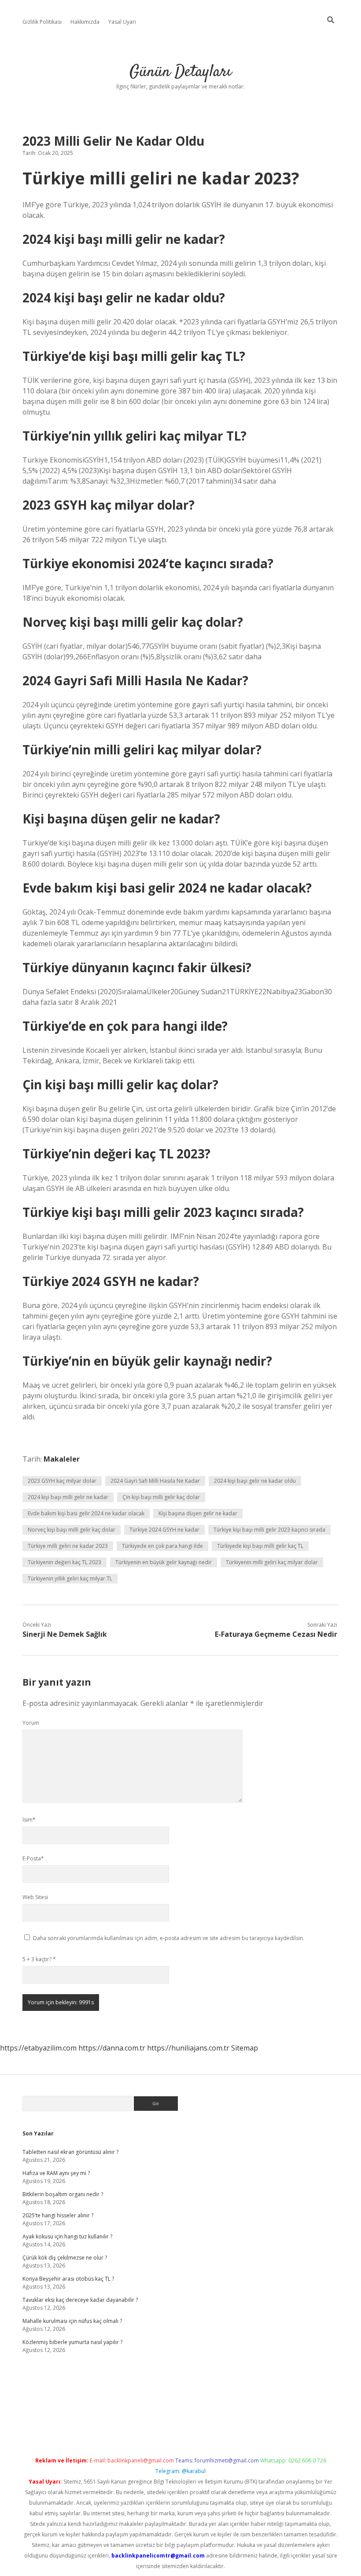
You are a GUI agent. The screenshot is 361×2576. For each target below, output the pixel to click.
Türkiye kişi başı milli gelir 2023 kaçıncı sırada (269, 1530)
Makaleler (62, 1459)
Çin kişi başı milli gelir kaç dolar (161, 1497)
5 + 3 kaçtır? (39, 1959)
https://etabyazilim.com (38, 2048)
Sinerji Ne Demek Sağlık (65, 1634)
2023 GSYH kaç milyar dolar (62, 1481)
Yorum (31, 1723)
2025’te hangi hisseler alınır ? (58, 2215)
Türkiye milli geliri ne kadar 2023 (68, 1546)
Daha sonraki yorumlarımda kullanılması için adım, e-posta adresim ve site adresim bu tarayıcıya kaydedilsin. (169, 1938)
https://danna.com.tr (112, 2048)
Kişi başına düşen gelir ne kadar (198, 1513)
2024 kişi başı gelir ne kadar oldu (255, 1481)
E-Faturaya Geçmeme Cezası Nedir (276, 1634)
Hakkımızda (85, 22)
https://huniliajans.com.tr (188, 2048)
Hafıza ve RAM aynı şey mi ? (56, 2173)
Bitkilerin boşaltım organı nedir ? (63, 2194)
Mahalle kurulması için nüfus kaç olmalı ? (72, 2321)
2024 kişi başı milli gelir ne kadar (68, 1497)
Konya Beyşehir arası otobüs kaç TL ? (68, 2279)
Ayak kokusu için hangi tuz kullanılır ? (67, 2236)
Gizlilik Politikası (42, 22)
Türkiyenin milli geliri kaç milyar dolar (272, 1562)
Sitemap (245, 2048)
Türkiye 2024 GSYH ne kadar (164, 1530)
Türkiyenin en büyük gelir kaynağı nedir (164, 1562)
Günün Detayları (180, 72)
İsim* (29, 1820)
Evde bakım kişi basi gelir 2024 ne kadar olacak (86, 1513)
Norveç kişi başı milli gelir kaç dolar (72, 1530)
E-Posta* (33, 1858)
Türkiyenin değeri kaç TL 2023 (64, 1562)
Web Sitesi (35, 1897)
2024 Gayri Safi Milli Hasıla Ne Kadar (155, 1481)
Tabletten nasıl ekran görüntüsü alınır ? (70, 2152)
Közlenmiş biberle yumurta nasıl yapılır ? (72, 2342)
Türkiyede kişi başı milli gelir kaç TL (260, 1546)
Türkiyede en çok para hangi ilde (162, 1546)
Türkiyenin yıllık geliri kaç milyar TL (70, 1578)
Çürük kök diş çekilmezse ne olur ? (65, 2258)
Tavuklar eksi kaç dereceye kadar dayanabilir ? (80, 2300)
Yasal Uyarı (122, 22)
